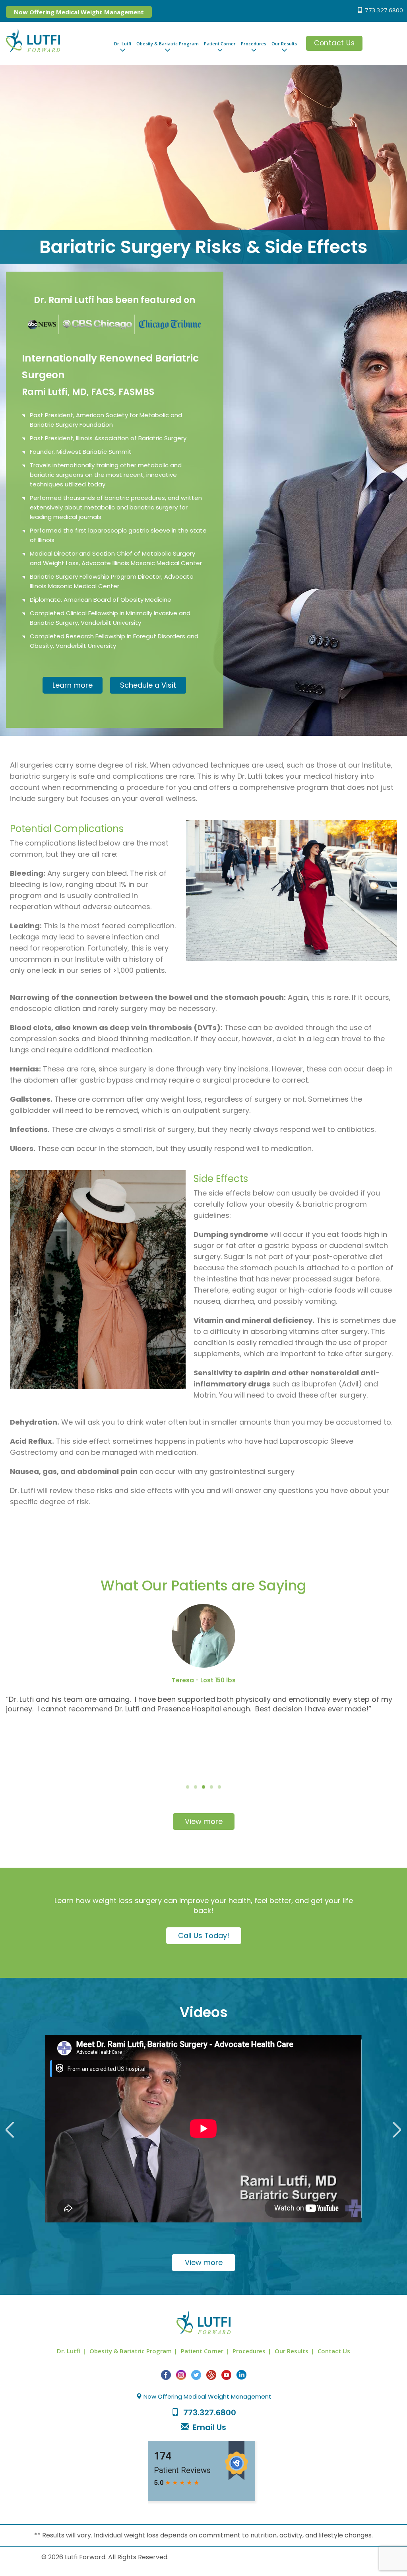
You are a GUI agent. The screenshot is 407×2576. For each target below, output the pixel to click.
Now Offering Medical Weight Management (79, 12)
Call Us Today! (204, 1935)
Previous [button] (13, 2128)
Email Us (209, 2427)
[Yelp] (211, 2375)
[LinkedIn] (241, 2375)
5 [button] (219, 1787)
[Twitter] (196, 2375)
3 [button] (203, 1787)
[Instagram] (181, 2375)
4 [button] (211, 1787)
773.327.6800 (384, 10)
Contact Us (334, 43)
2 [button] (196, 1787)
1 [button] (188, 1787)
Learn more (73, 685)
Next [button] (394, 2128)
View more (204, 1821)
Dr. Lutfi (123, 44)
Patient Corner (220, 44)
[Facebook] (166, 2375)
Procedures (254, 44)
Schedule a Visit (148, 685)
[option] (203, 1693)
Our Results (284, 44)
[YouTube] (226, 2375)
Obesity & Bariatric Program (168, 44)
